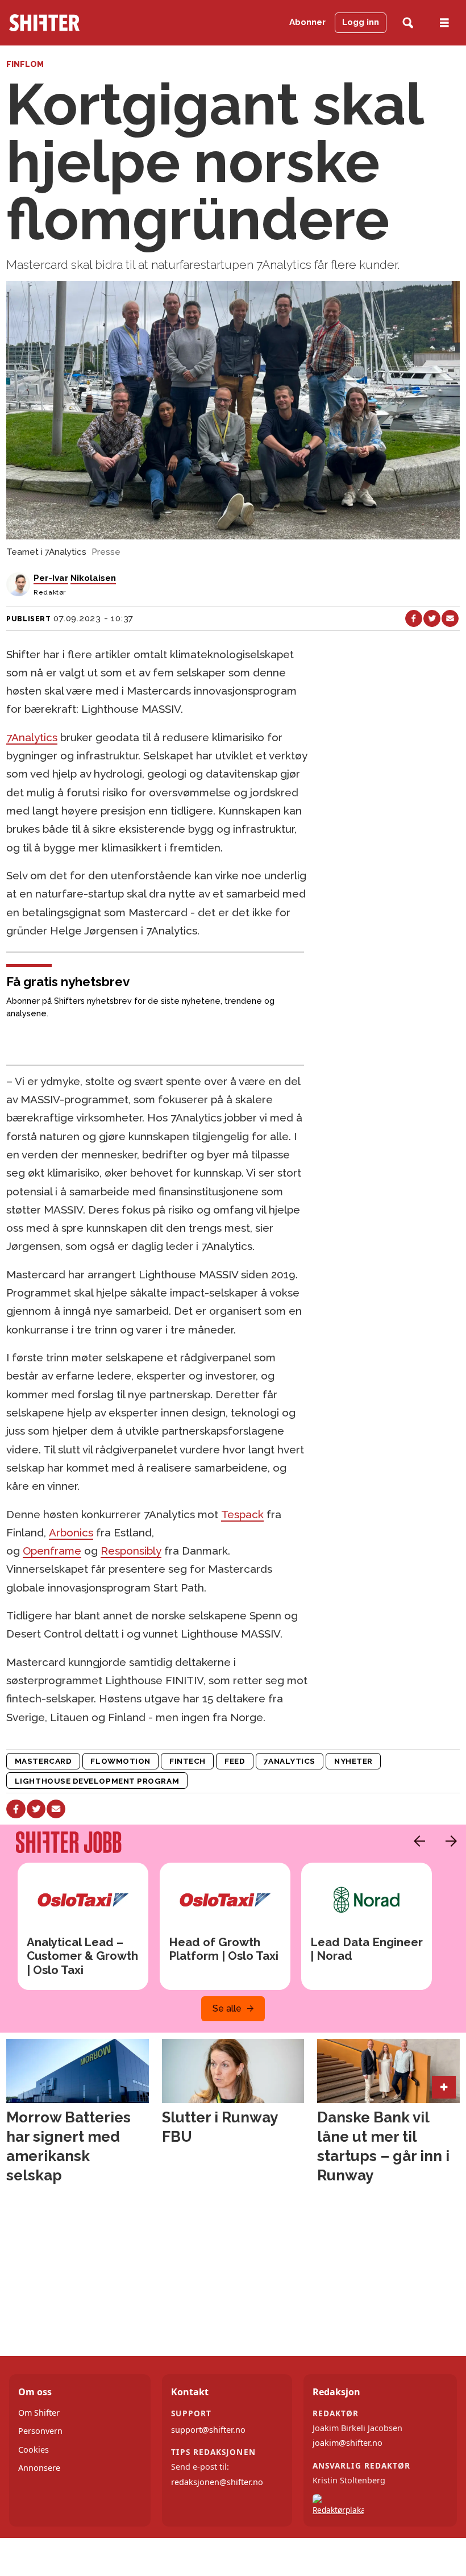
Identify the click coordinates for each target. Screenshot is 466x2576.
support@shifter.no (208, 2430)
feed (235, 1761)
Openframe (52, 1551)
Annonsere (39, 2468)
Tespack (242, 1514)
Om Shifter (39, 2413)
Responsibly (131, 1551)
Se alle (227, 2008)
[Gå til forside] (74, 23)
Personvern (40, 2431)
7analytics (289, 1761)
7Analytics (32, 737)
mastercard (43, 1761)
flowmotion (120, 1761)
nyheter (353, 1761)
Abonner (307, 22)
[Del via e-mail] (450, 618)
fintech (188, 1761)
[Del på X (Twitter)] (432, 618)
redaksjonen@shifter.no (217, 2482)
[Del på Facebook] (414, 618)
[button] (417, 1841)
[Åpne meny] (444, 23)
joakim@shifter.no (348, 2443)
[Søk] (408, 23)
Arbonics (71, 1532)
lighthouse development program (97, 1781)
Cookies (34, 2450)
